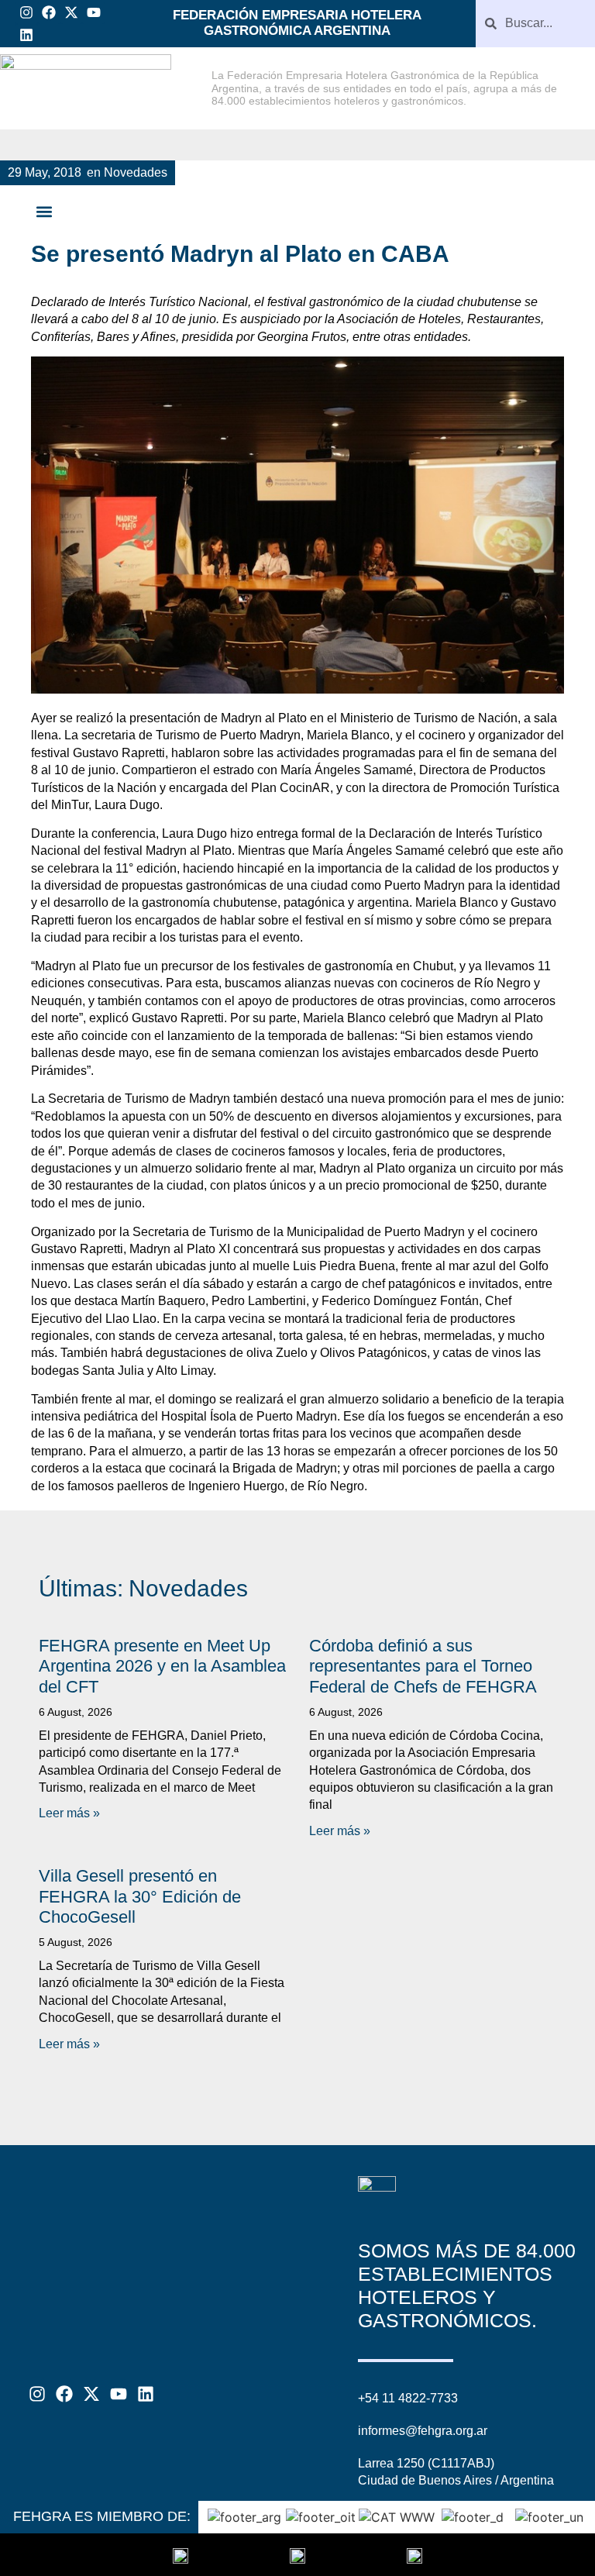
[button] (44, 212)
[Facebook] (49, 13)
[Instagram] (27, 13)
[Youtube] (93, 13)
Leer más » (69, 1813)
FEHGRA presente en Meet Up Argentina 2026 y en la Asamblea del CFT (162, 1666)
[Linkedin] (27, 35)
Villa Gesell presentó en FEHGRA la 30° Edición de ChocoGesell (140, 1896)
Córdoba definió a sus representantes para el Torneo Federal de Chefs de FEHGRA (423, 1666)
